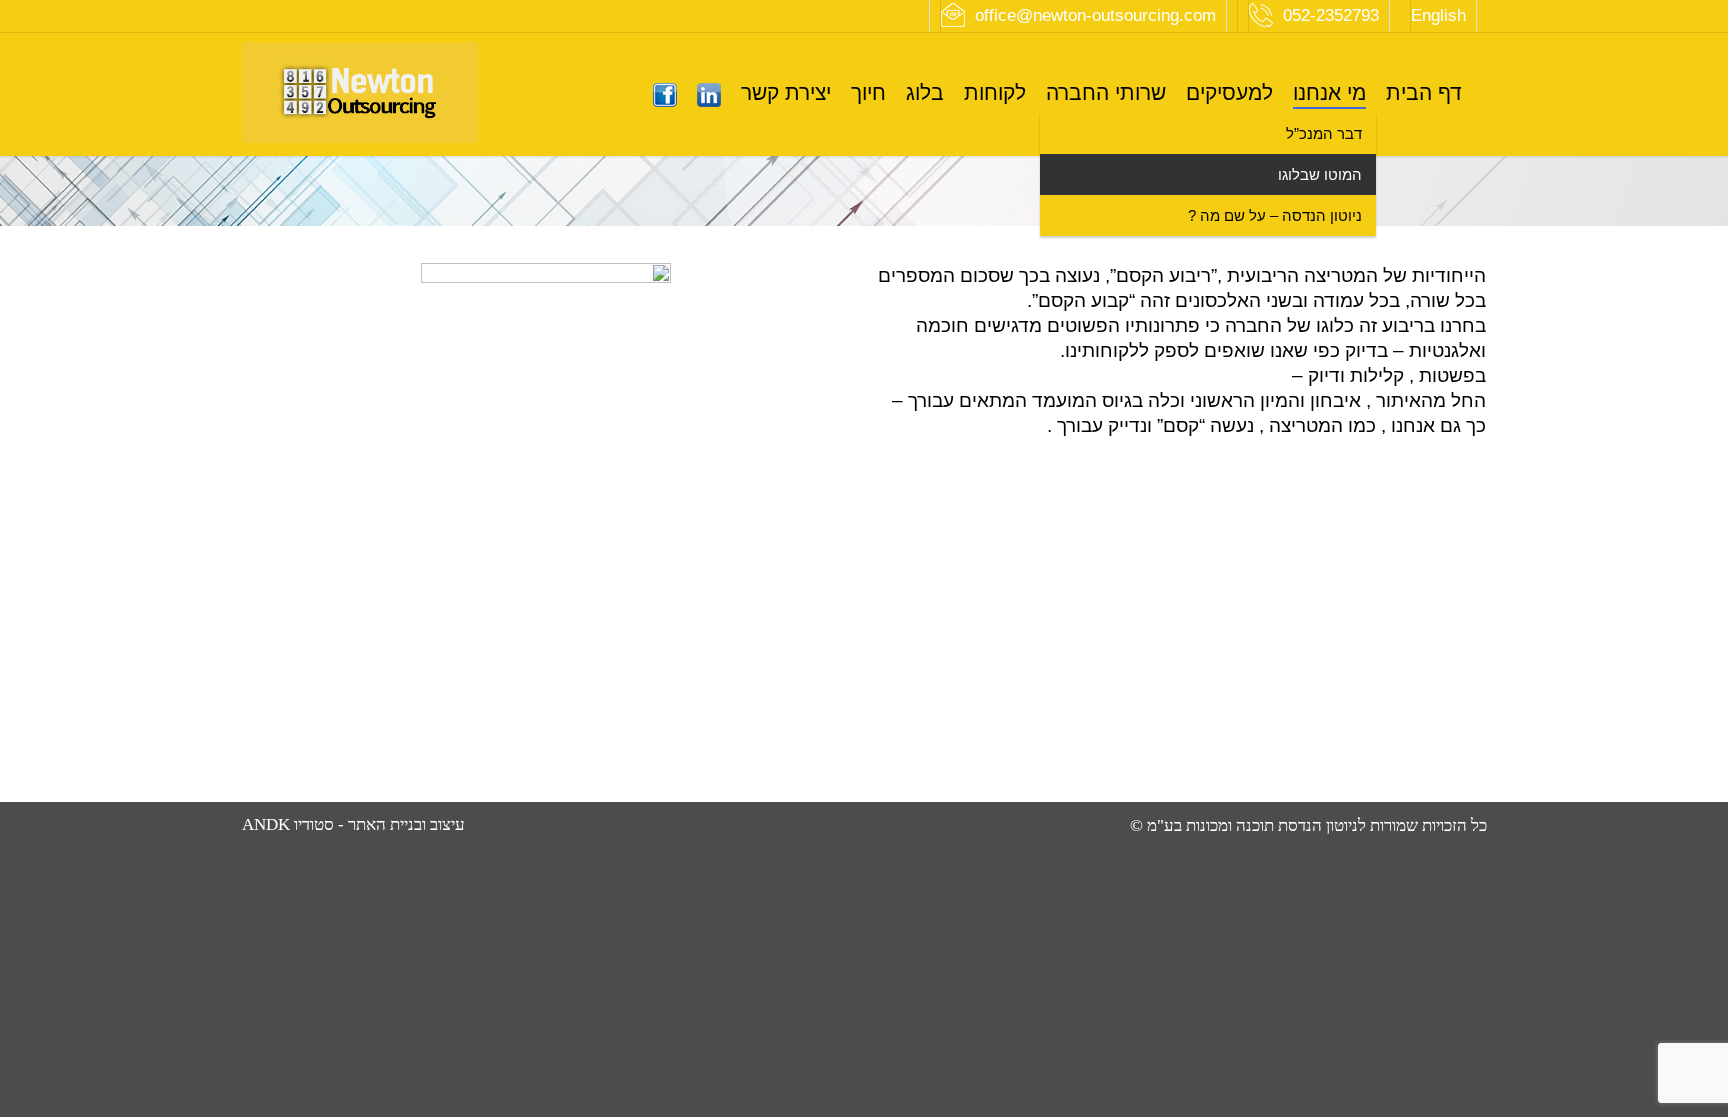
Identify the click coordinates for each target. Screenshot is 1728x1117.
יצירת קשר (786, 92)
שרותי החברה (1106, 92)
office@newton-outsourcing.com (1095, 15)
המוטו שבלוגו (1320, 174)
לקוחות (995, 92)
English (1438, 15)
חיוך (868, 92)
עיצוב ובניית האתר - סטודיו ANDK (353, 824)
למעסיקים (1229, 92)
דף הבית (1424, 92)
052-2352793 (1331, 15)
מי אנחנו (1329, 92)
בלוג (925, 92)
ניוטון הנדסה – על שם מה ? (1275, 215)
